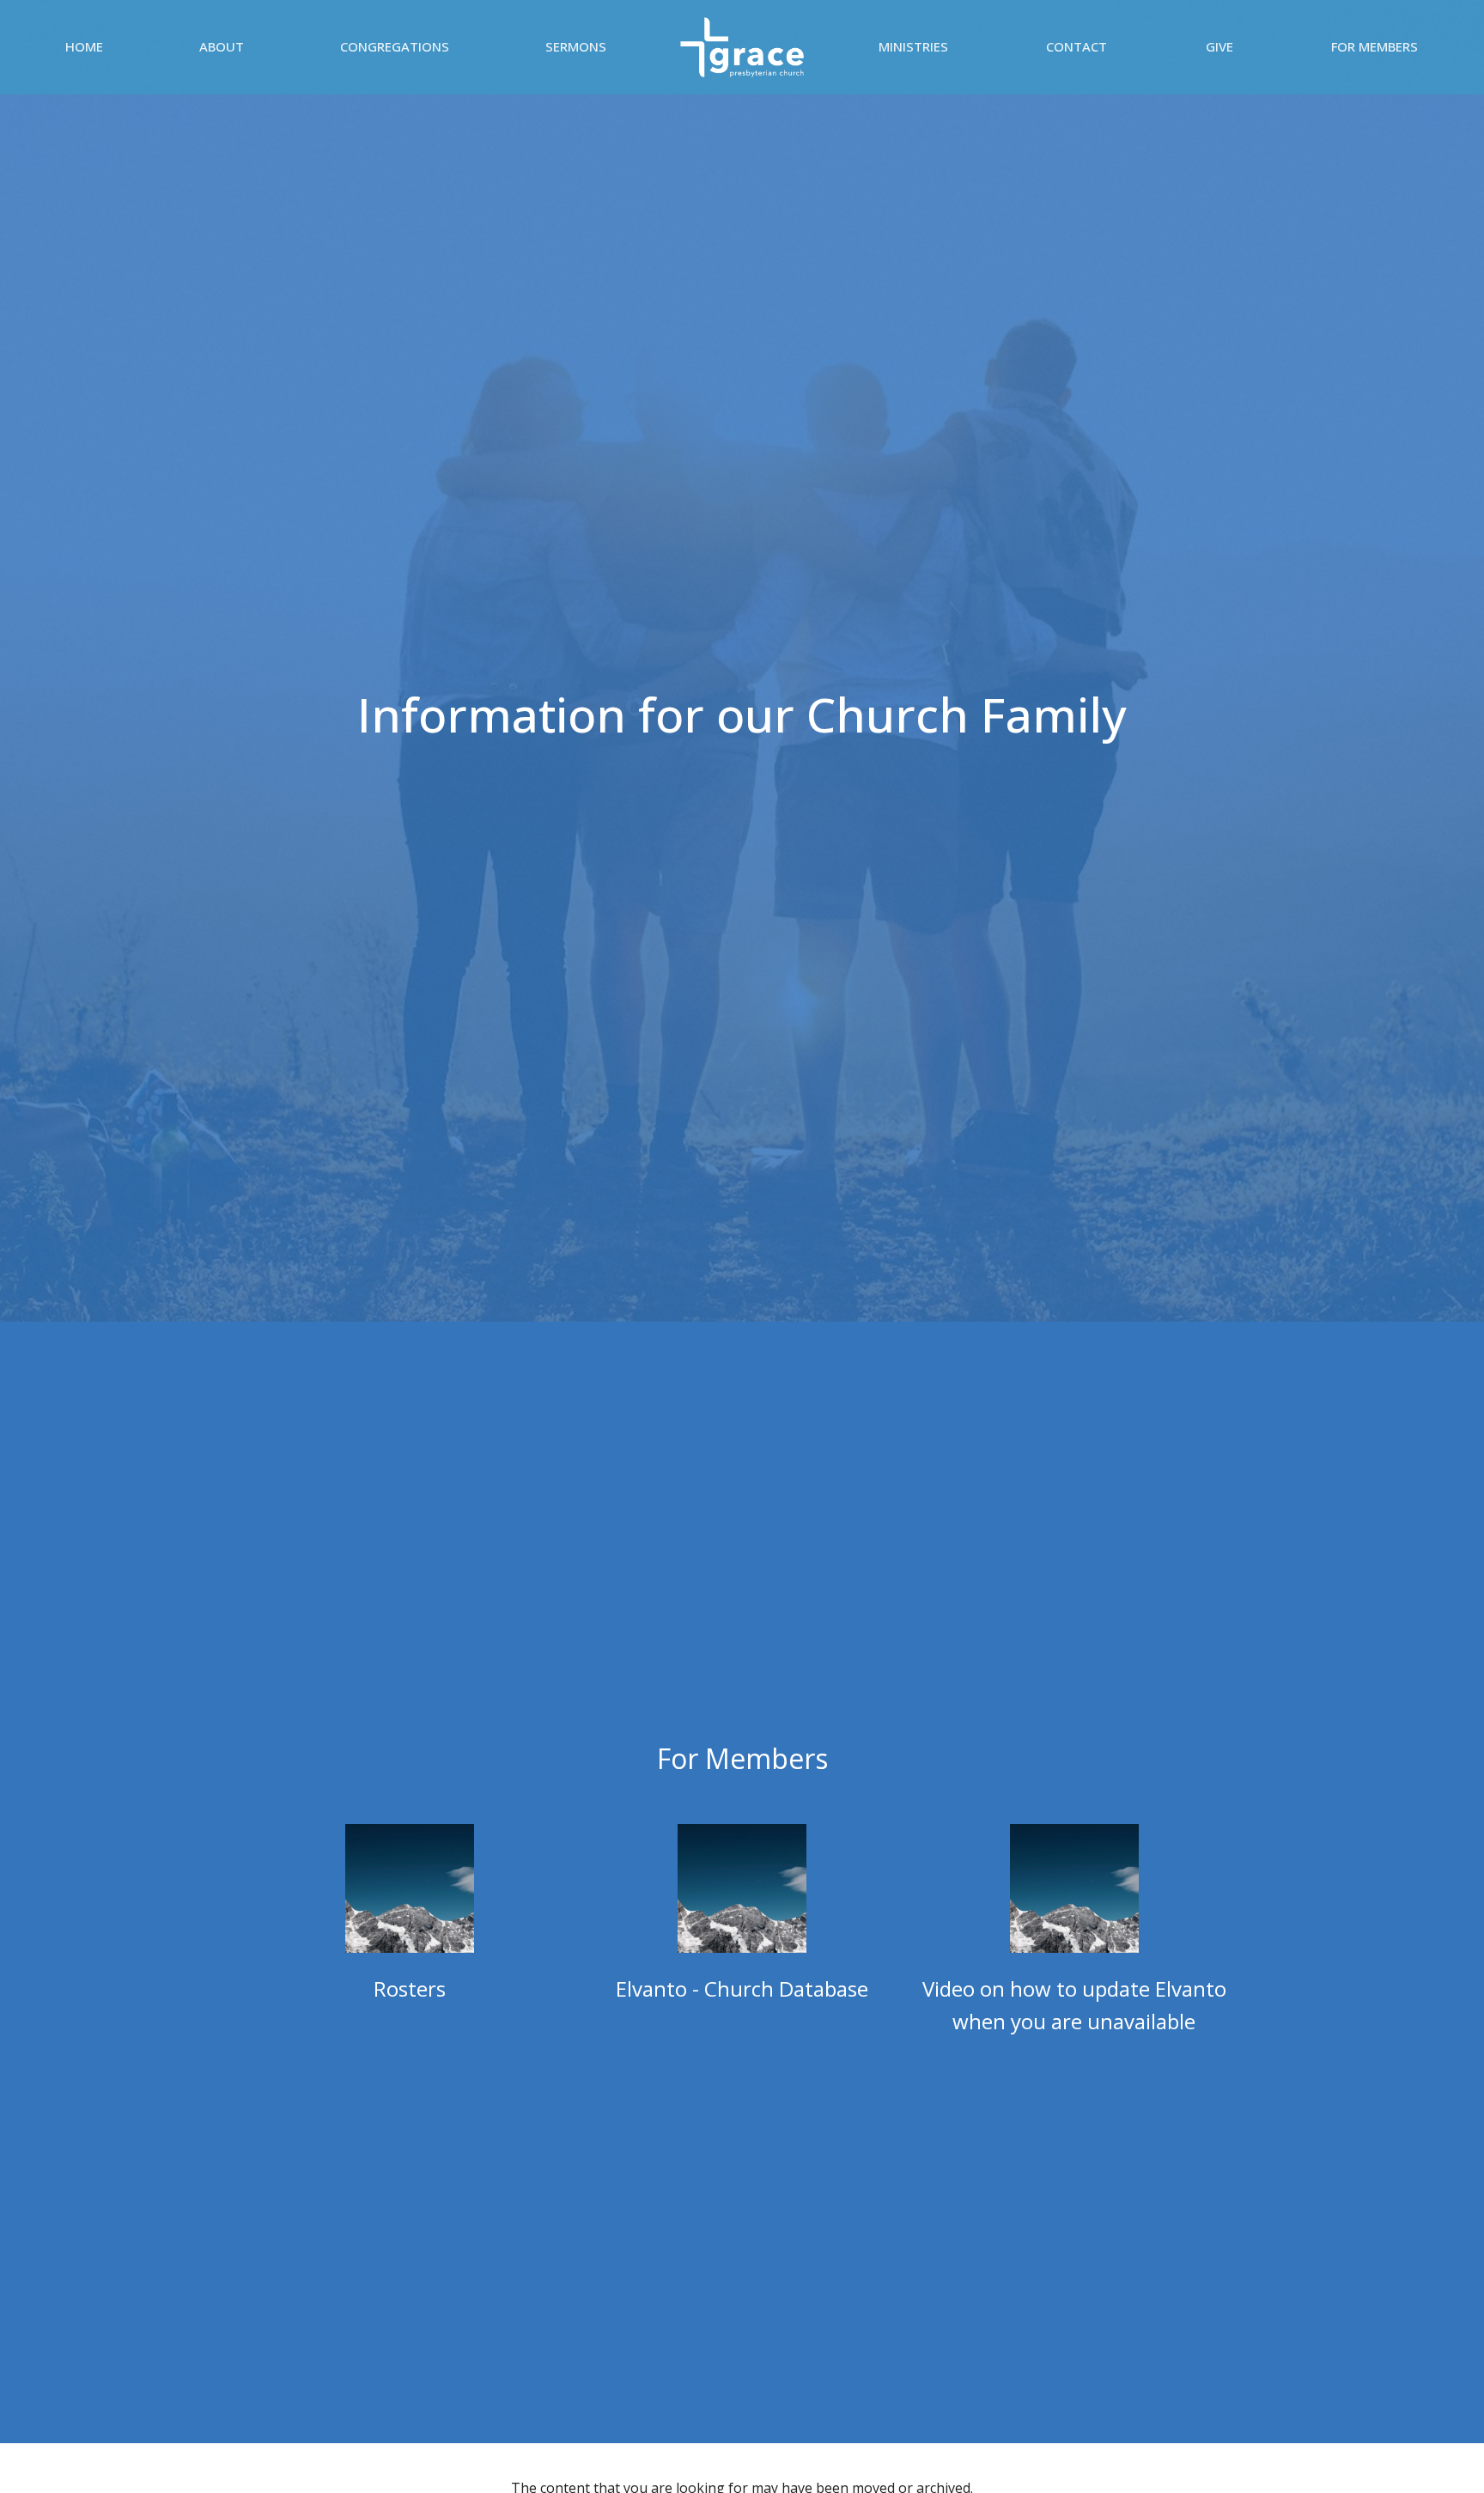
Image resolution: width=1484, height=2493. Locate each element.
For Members (1375, 46)
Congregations (395, 46)
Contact (1077, 46)
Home (84, 46)
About (222, 46)
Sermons (576, 46)
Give (1219, 46)
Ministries (913, 46)
